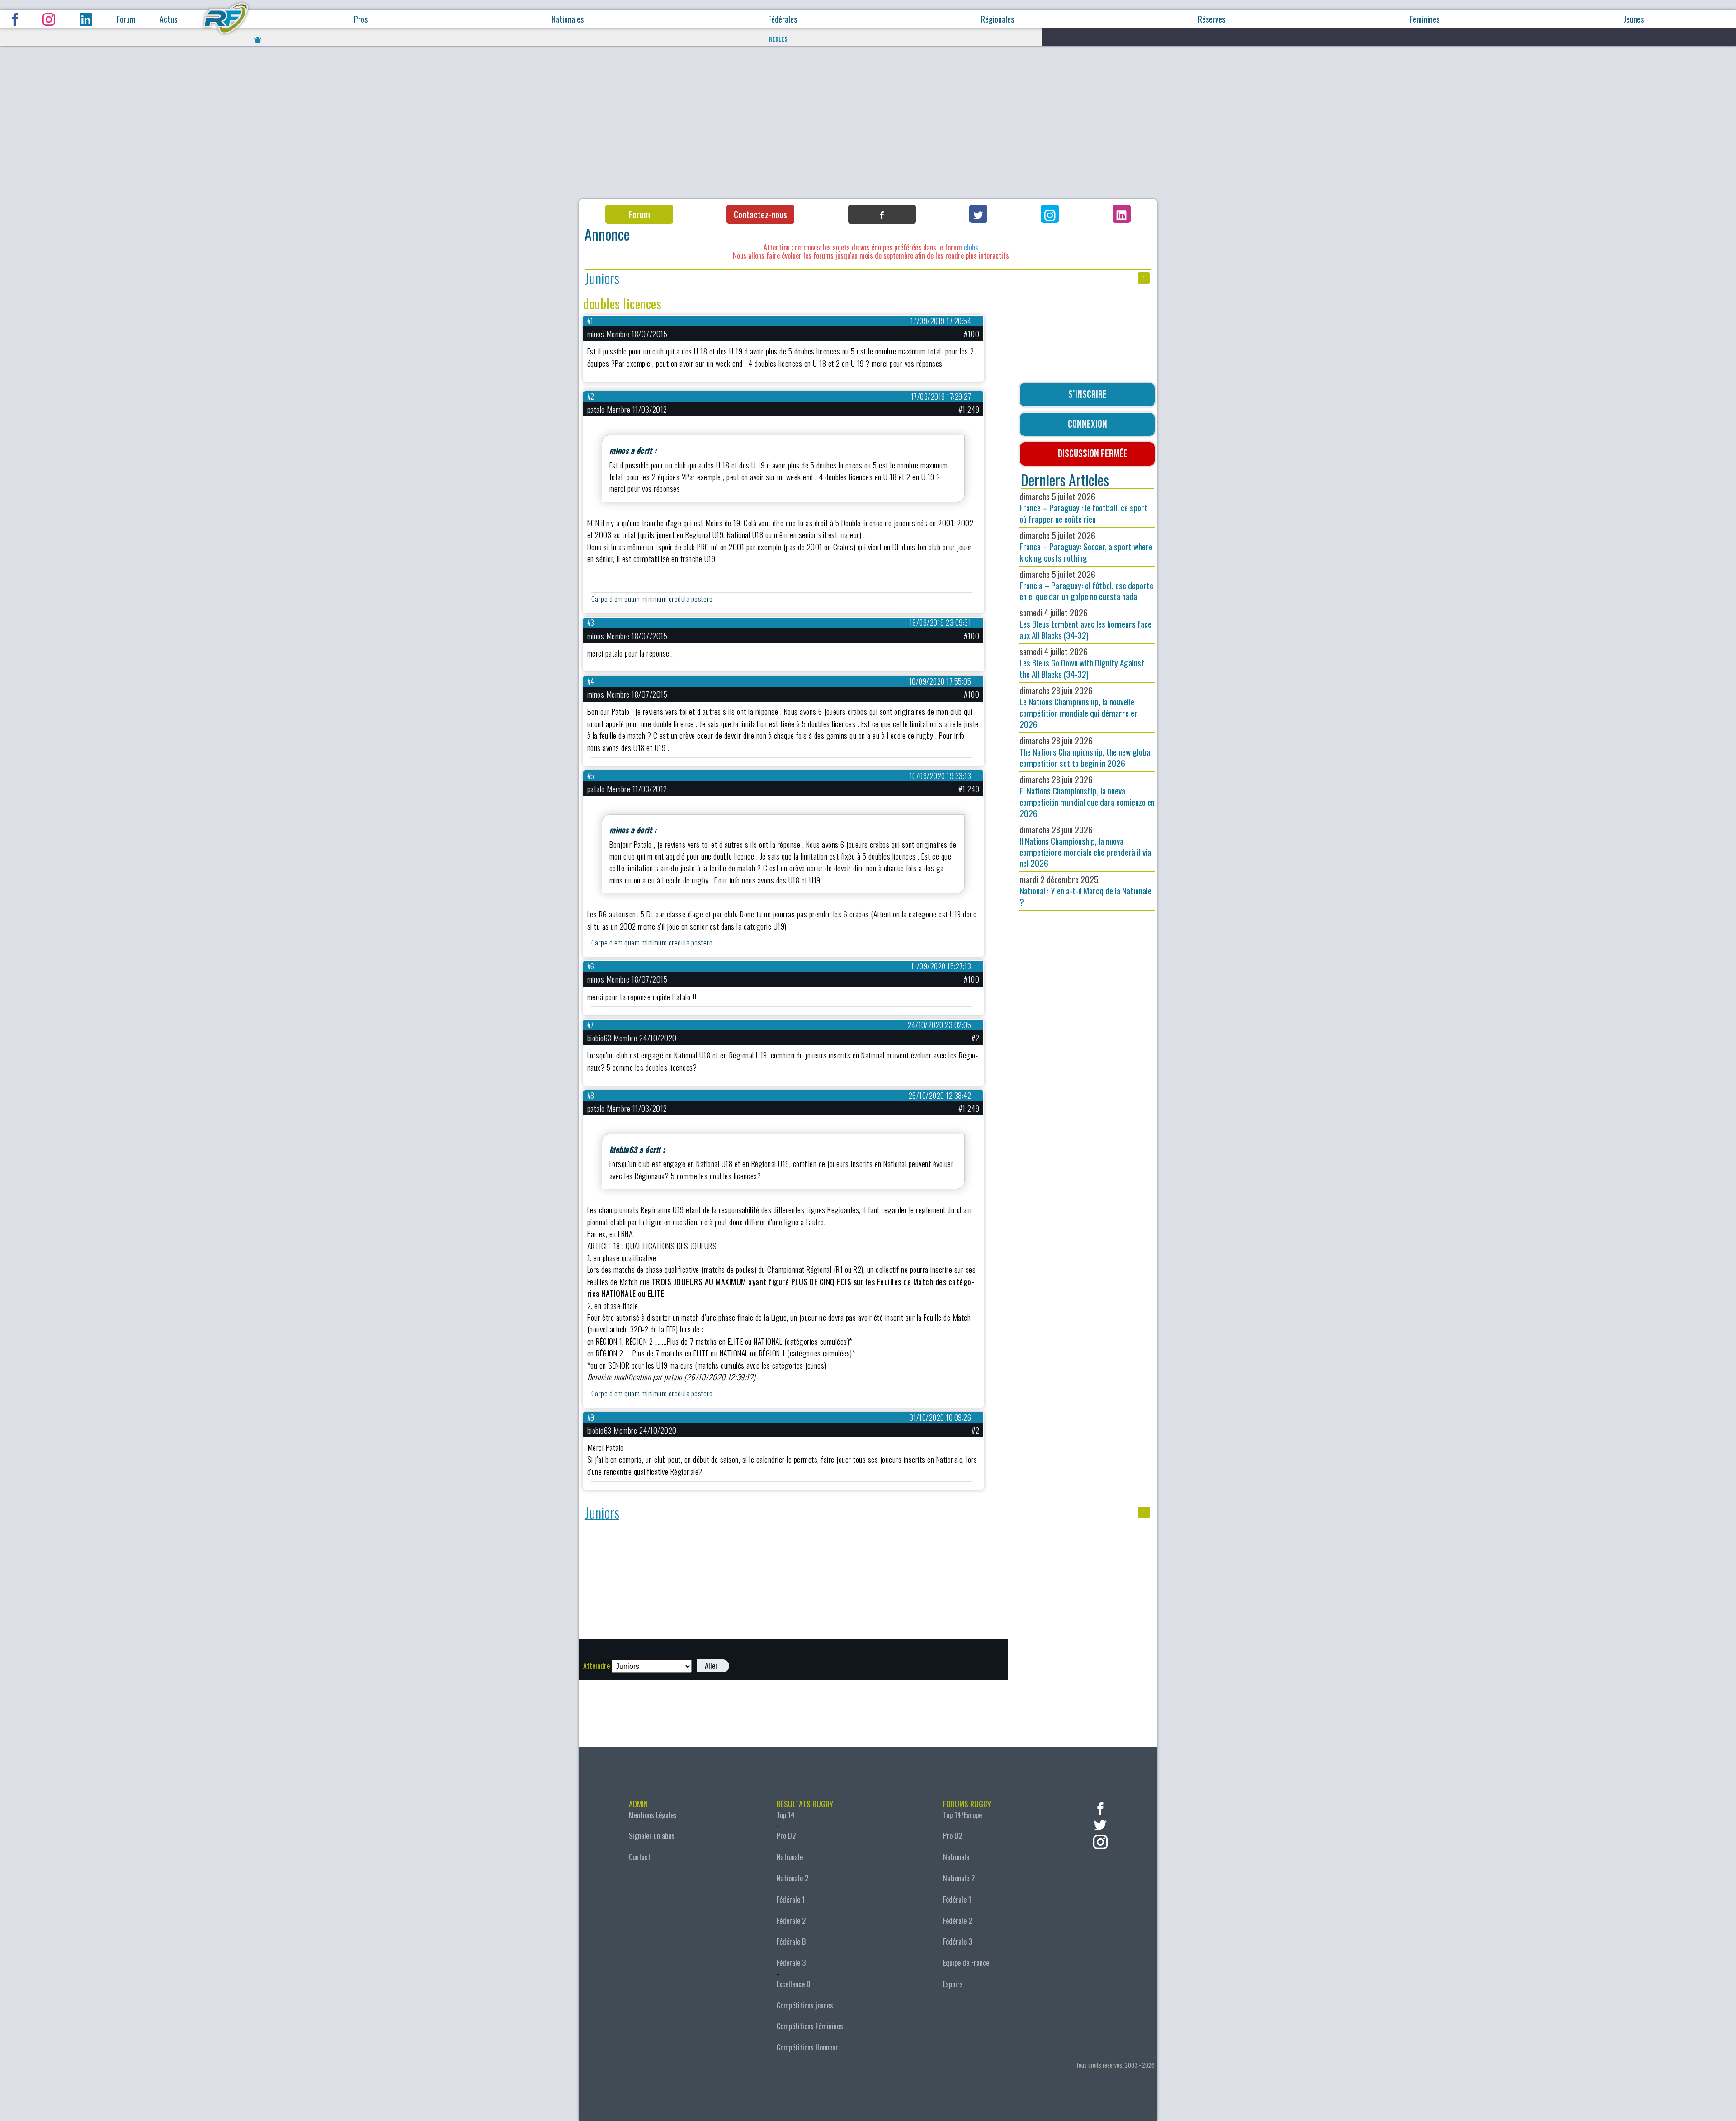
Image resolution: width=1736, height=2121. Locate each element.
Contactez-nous (760, 214)
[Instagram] (1050, 214)
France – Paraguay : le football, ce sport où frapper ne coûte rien (1083, 508)
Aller (711, 1666)
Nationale (790, 1857)
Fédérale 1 (791, 1899)
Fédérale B (791, 1941)
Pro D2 (786, 1836)
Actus (168, 19)
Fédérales (783, 19)
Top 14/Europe (962, 1815)
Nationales (568, 19)
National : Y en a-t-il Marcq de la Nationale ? (1085, 890)
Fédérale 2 (791, 1921)
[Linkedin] (1122, 214)
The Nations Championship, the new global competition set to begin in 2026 (1086, 752)
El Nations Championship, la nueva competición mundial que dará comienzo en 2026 (1087, 796)
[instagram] (1100, 1841)
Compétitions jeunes (805, 2005)
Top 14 (786, 1815)
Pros (361, 19)
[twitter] (1100, 1824)
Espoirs (953, 1984)
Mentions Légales (653, 1815)
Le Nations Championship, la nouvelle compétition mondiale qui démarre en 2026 (1079, 707)
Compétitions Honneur (807, 2047)
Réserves (1212, 19)
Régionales (998, 19)
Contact (640, 1857)
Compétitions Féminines (810, 2026)
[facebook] (1100, 1807)
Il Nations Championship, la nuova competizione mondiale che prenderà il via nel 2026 (1085, 846)
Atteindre (597, 1666)
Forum (126, 19)
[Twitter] (978, 214)
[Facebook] (882, 214)
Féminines (1425, 19)
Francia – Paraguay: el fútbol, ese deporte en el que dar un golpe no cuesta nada (1086, 585)
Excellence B (793, 1984)
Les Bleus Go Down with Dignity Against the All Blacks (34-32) (1082, 663)
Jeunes (1634, 19)
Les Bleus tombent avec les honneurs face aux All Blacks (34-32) (1085, 624)
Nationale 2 (793, 1878)
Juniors (602, 278)
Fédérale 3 (791, 1963)
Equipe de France (966, 1963)
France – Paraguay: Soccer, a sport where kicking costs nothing (1086, 546)
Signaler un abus (652, 1836)
